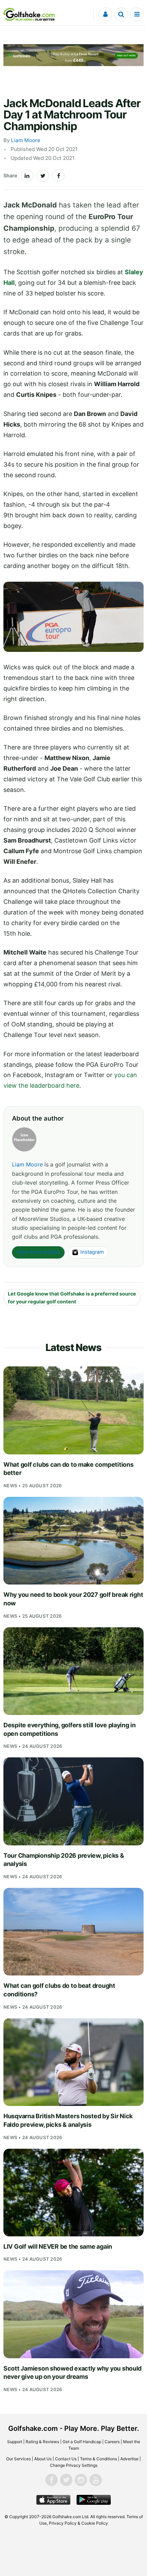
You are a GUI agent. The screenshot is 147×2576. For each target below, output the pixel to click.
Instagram (92, 1252)
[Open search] (121, 14)
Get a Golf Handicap (82, 2442)
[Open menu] (137, 14)
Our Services (18, 2459)
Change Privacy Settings (74, 2465)
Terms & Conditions (98, 2459)
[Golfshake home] (29, 14)
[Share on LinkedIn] (27, 176)
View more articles (38, 1252)
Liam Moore (26, 140)
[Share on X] (43, 176)
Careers (112, 2442)
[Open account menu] (105, 14)
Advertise (129, 2459)
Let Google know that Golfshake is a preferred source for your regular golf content (72, 1298)
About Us (43, 2459)
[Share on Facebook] (58, 176)
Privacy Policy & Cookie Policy (78, 2523)
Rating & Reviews (42, 2442)
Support (15, 2442)
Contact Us (66, 2459)
